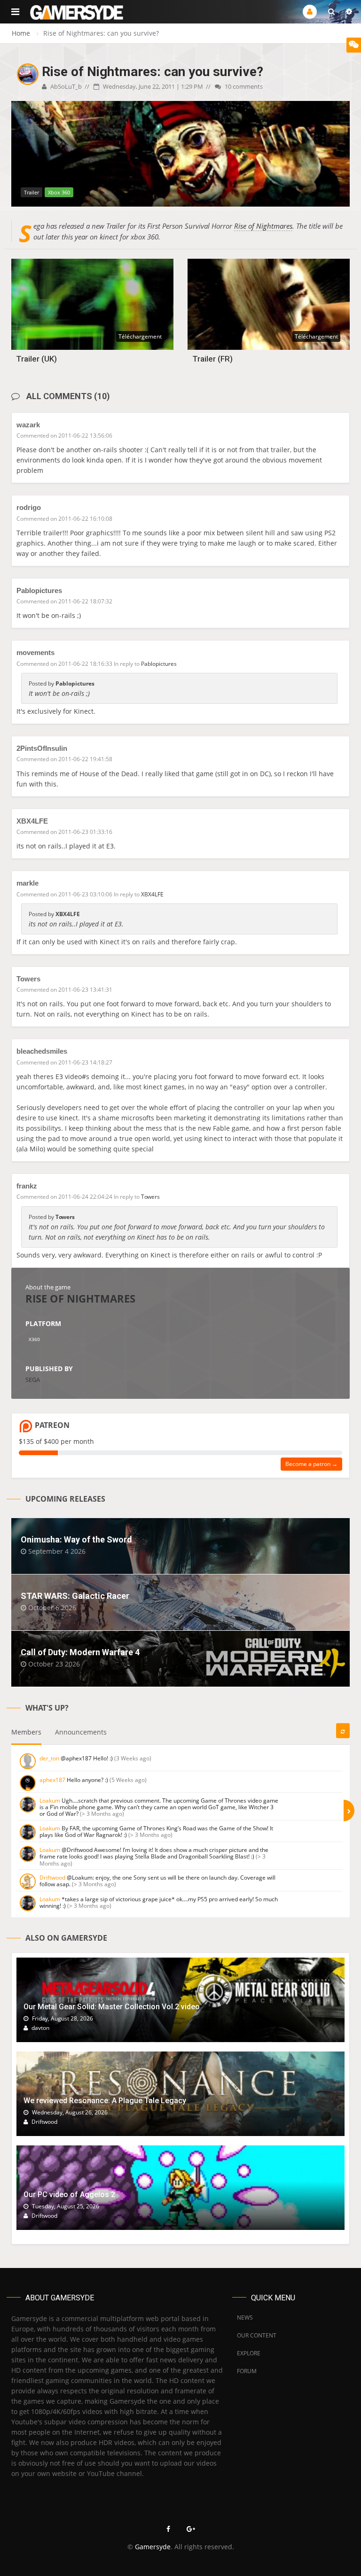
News (245, 2318)
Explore (249, 2353)
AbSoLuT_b (65, 86)
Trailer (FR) (212, 359)
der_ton (49, 1758)
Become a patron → (311, 1464)
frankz (27, 1186)
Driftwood (52, 1878)
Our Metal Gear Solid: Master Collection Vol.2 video (112, 2007)
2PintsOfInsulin (42, 748)
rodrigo (29, 507)
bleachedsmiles (42, 1051)
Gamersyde (153, 2547)
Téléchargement (140, 336)
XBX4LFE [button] (152, 894)
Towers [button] (150, 1197)
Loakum (50, 1801)
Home (21, 33)
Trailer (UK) (36, 359)
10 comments (243, 86)
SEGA (33, 1380)
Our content (257, 2335)
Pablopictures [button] (159, 664)
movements (35, 652)
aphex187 (52, 1780)
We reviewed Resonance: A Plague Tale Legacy (105, 2101)
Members (26, 1732)
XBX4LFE (32, 821)
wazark (28, 425)
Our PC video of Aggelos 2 (69, 2194)
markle (27, 883)
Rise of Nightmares (263, 226)
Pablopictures (39, 590)
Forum (247, 2371)
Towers (28, 979)
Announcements (81, 1732)
